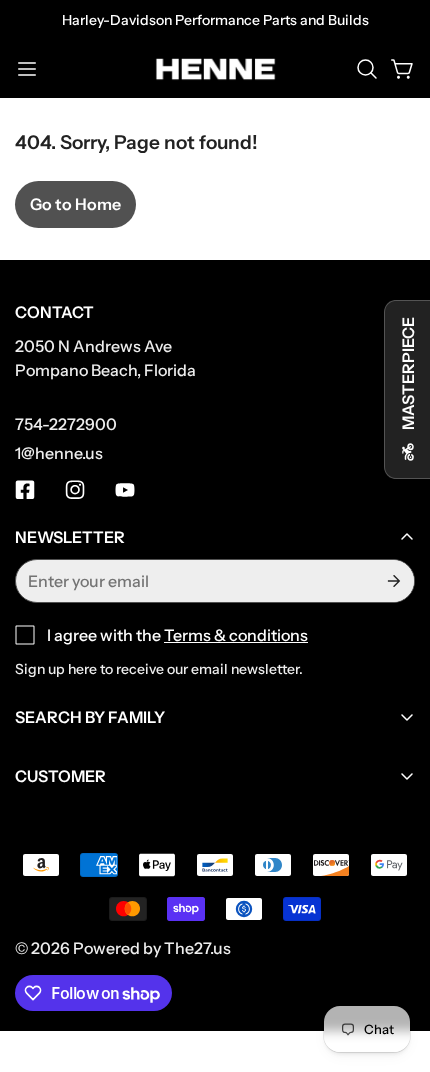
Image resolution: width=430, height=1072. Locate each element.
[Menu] (27, 69)
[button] (367, 69)
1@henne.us (59, 453)
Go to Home (75, 204)
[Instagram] (75, 490)
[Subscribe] (392, 581)
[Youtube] (125, 490)
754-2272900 (66, 424)
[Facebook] (25, 490)
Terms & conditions (236, 635)
